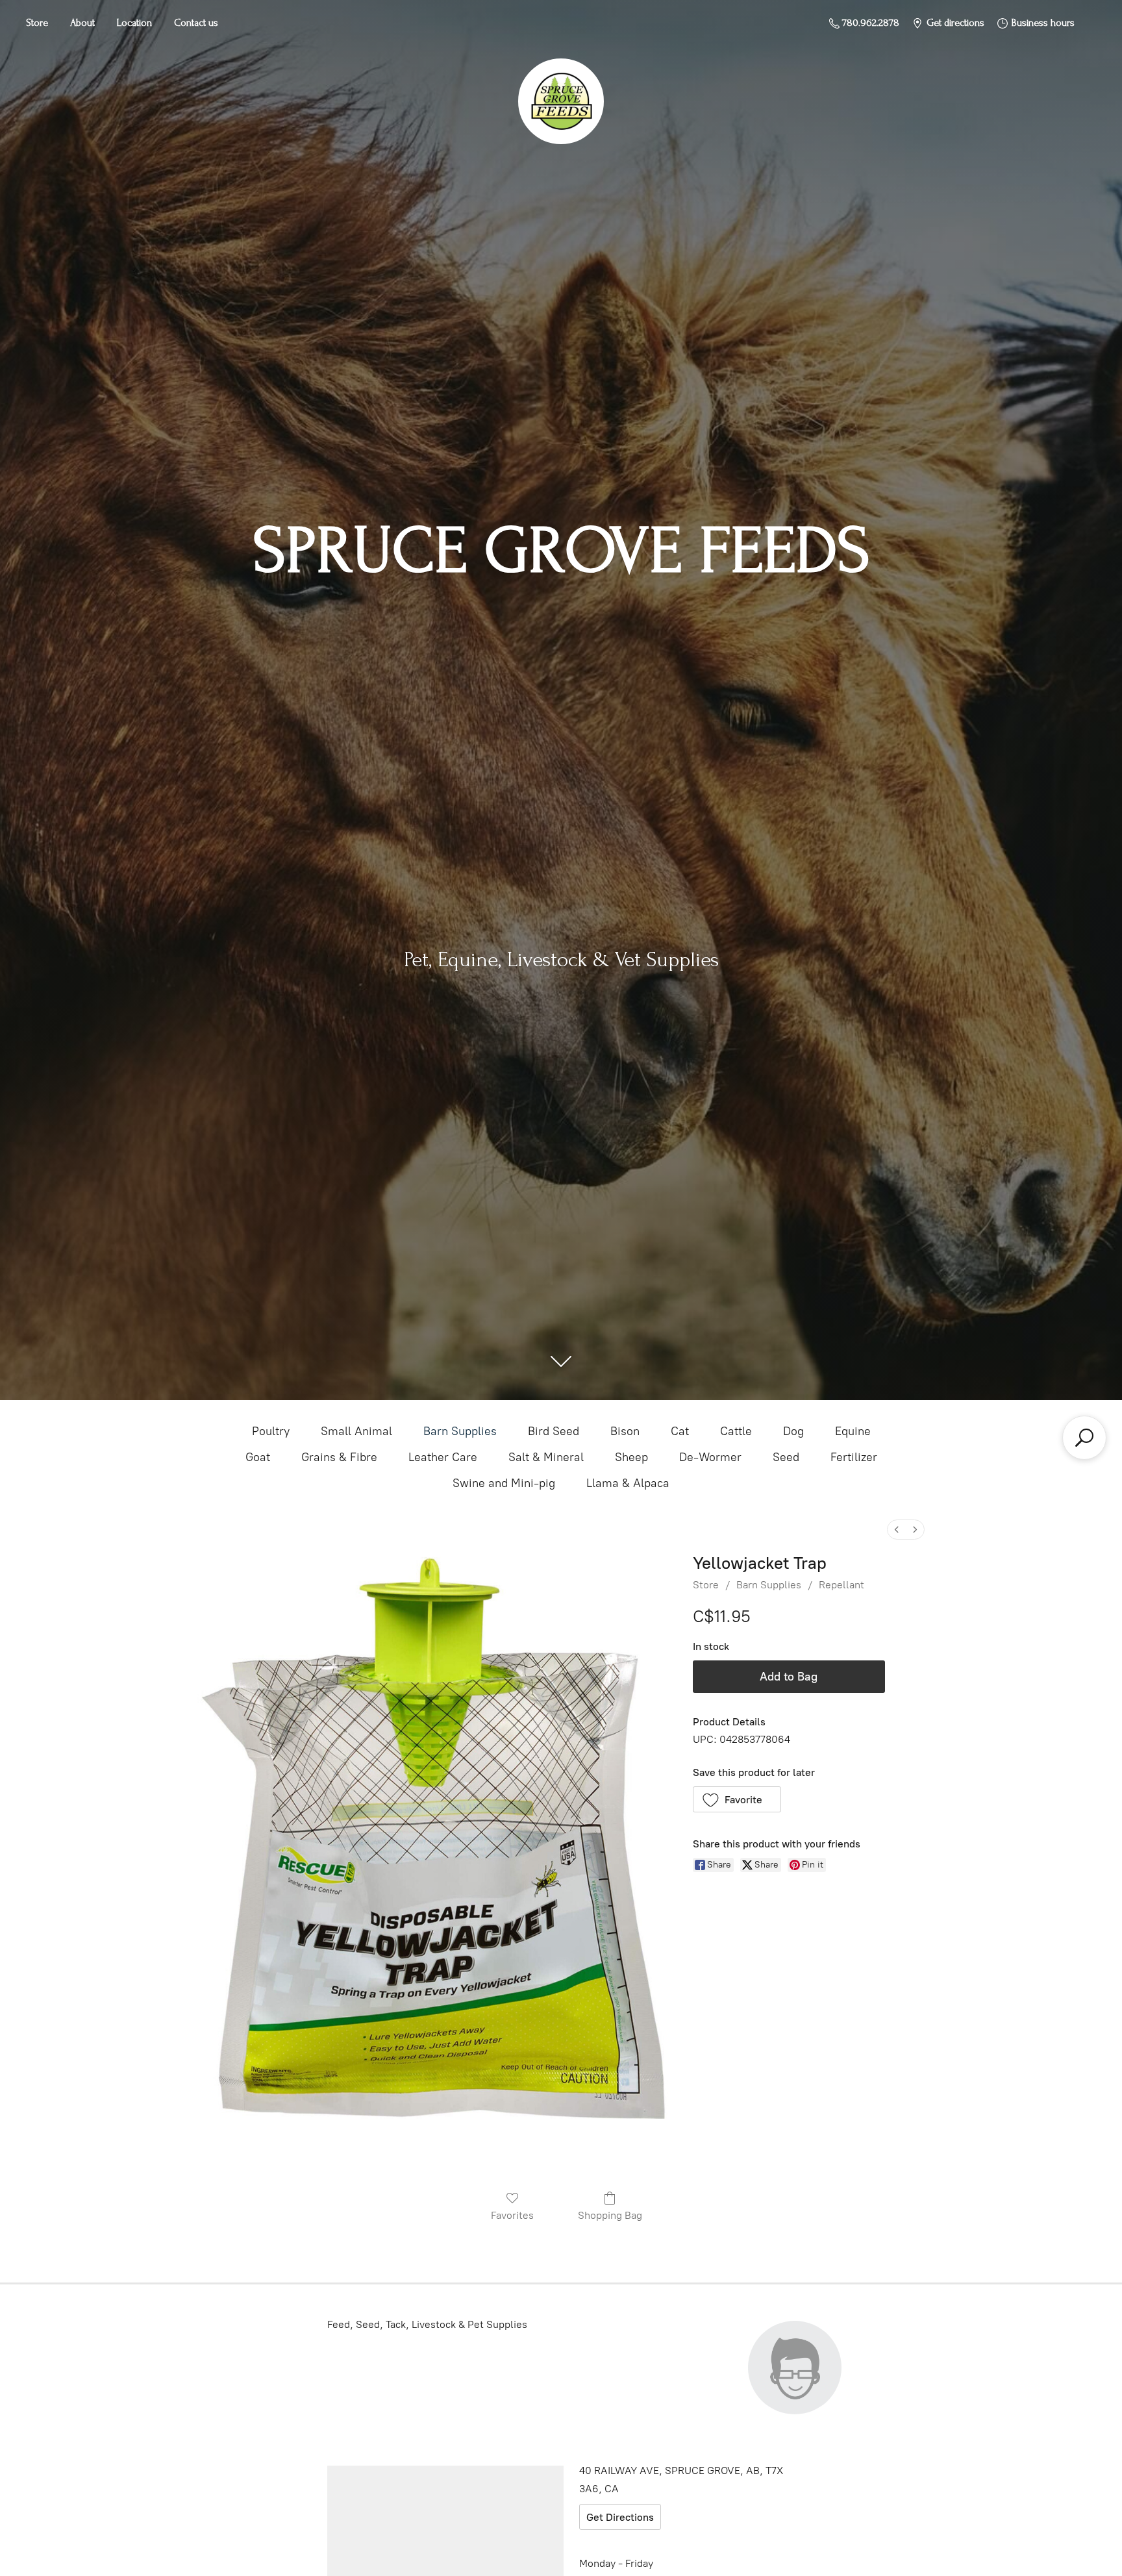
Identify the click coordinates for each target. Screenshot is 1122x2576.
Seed (786, 1457)
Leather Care (443, 1457)
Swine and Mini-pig (504, 1483)
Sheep (631, 1457)
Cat (680, 1431)
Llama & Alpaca (628, 1483)
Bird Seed (554, 1431)
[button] (737, 1799)
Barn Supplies (460, 1431)
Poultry (271, 1431)
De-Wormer (710, 1457)
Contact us (196, 23)
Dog (793, 1431)
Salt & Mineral (546, 1457)
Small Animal (356, 1431)
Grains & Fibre (339, 1457)
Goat (258, 1457)
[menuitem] (897, 1530)
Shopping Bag (610, 2215)
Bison (625, 1431)
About (82, 23)
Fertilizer (854, 1457)
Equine (853, 1431)
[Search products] (1084, 1438)
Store (37, 23)
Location (134, 23)
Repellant (841, 1585)
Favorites (512, 2215)
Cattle (736, 1431)
